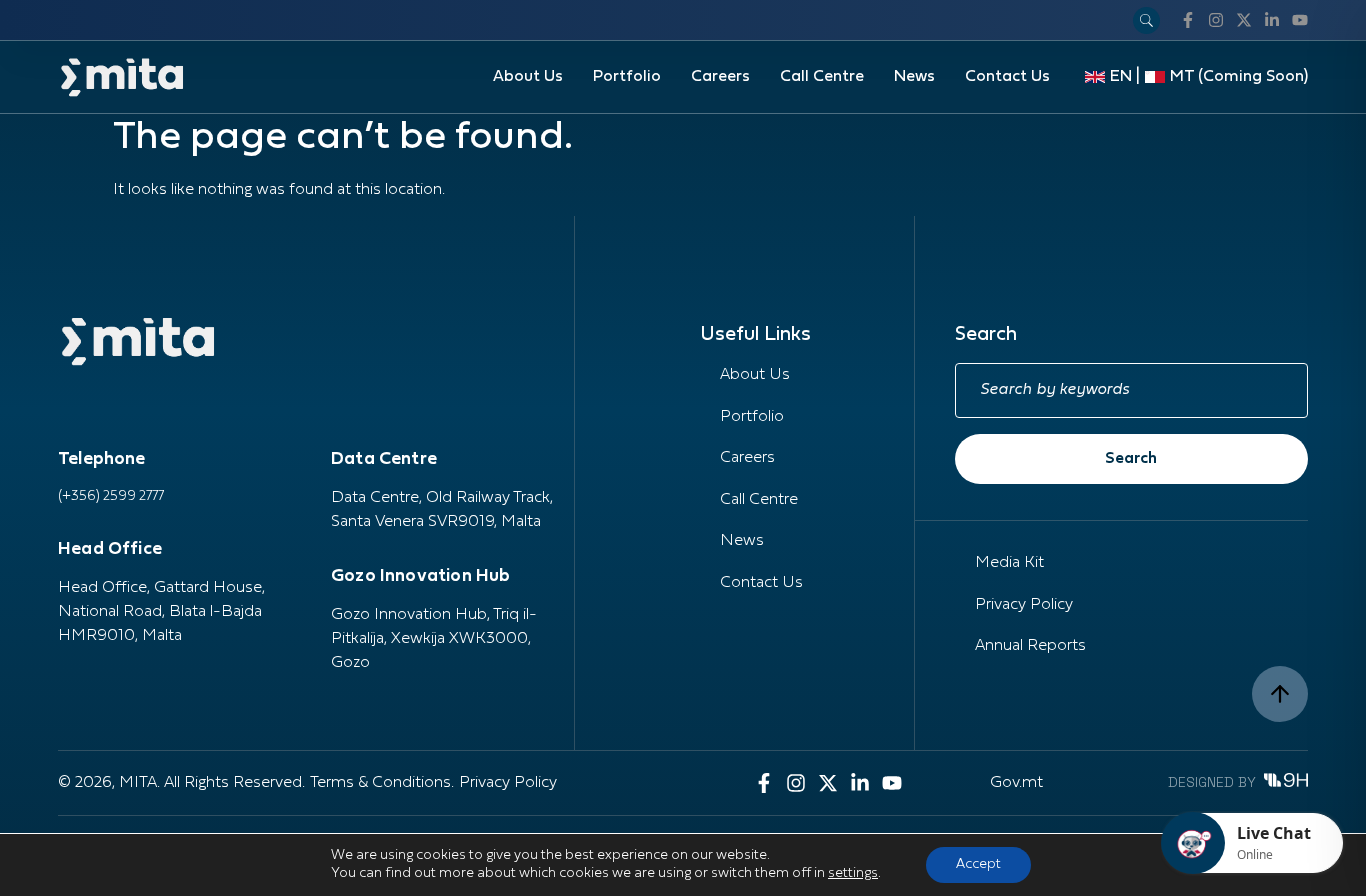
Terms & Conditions (380, 783)
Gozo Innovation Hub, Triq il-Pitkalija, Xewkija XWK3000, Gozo (434, 639)
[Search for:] (1131, 390)
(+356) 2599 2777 (111, 496)
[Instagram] (1216, 20)
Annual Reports (1030, 646)
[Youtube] (1300, 20)
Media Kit (1009, 563)
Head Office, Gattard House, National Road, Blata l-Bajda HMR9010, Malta (161, 612)
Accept (978, 864)
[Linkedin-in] (1272, 20)
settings (853, 873)
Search (1131, 459)
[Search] (1146, 20)
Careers (720, 77)
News (914, 77)
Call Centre (822, 77)
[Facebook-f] (1188, 20)
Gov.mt (1016, 783)
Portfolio (627, 77)
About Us (528, 77)
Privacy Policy (1024, 605)
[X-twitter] (1244, 20)
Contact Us (1007, 77)
